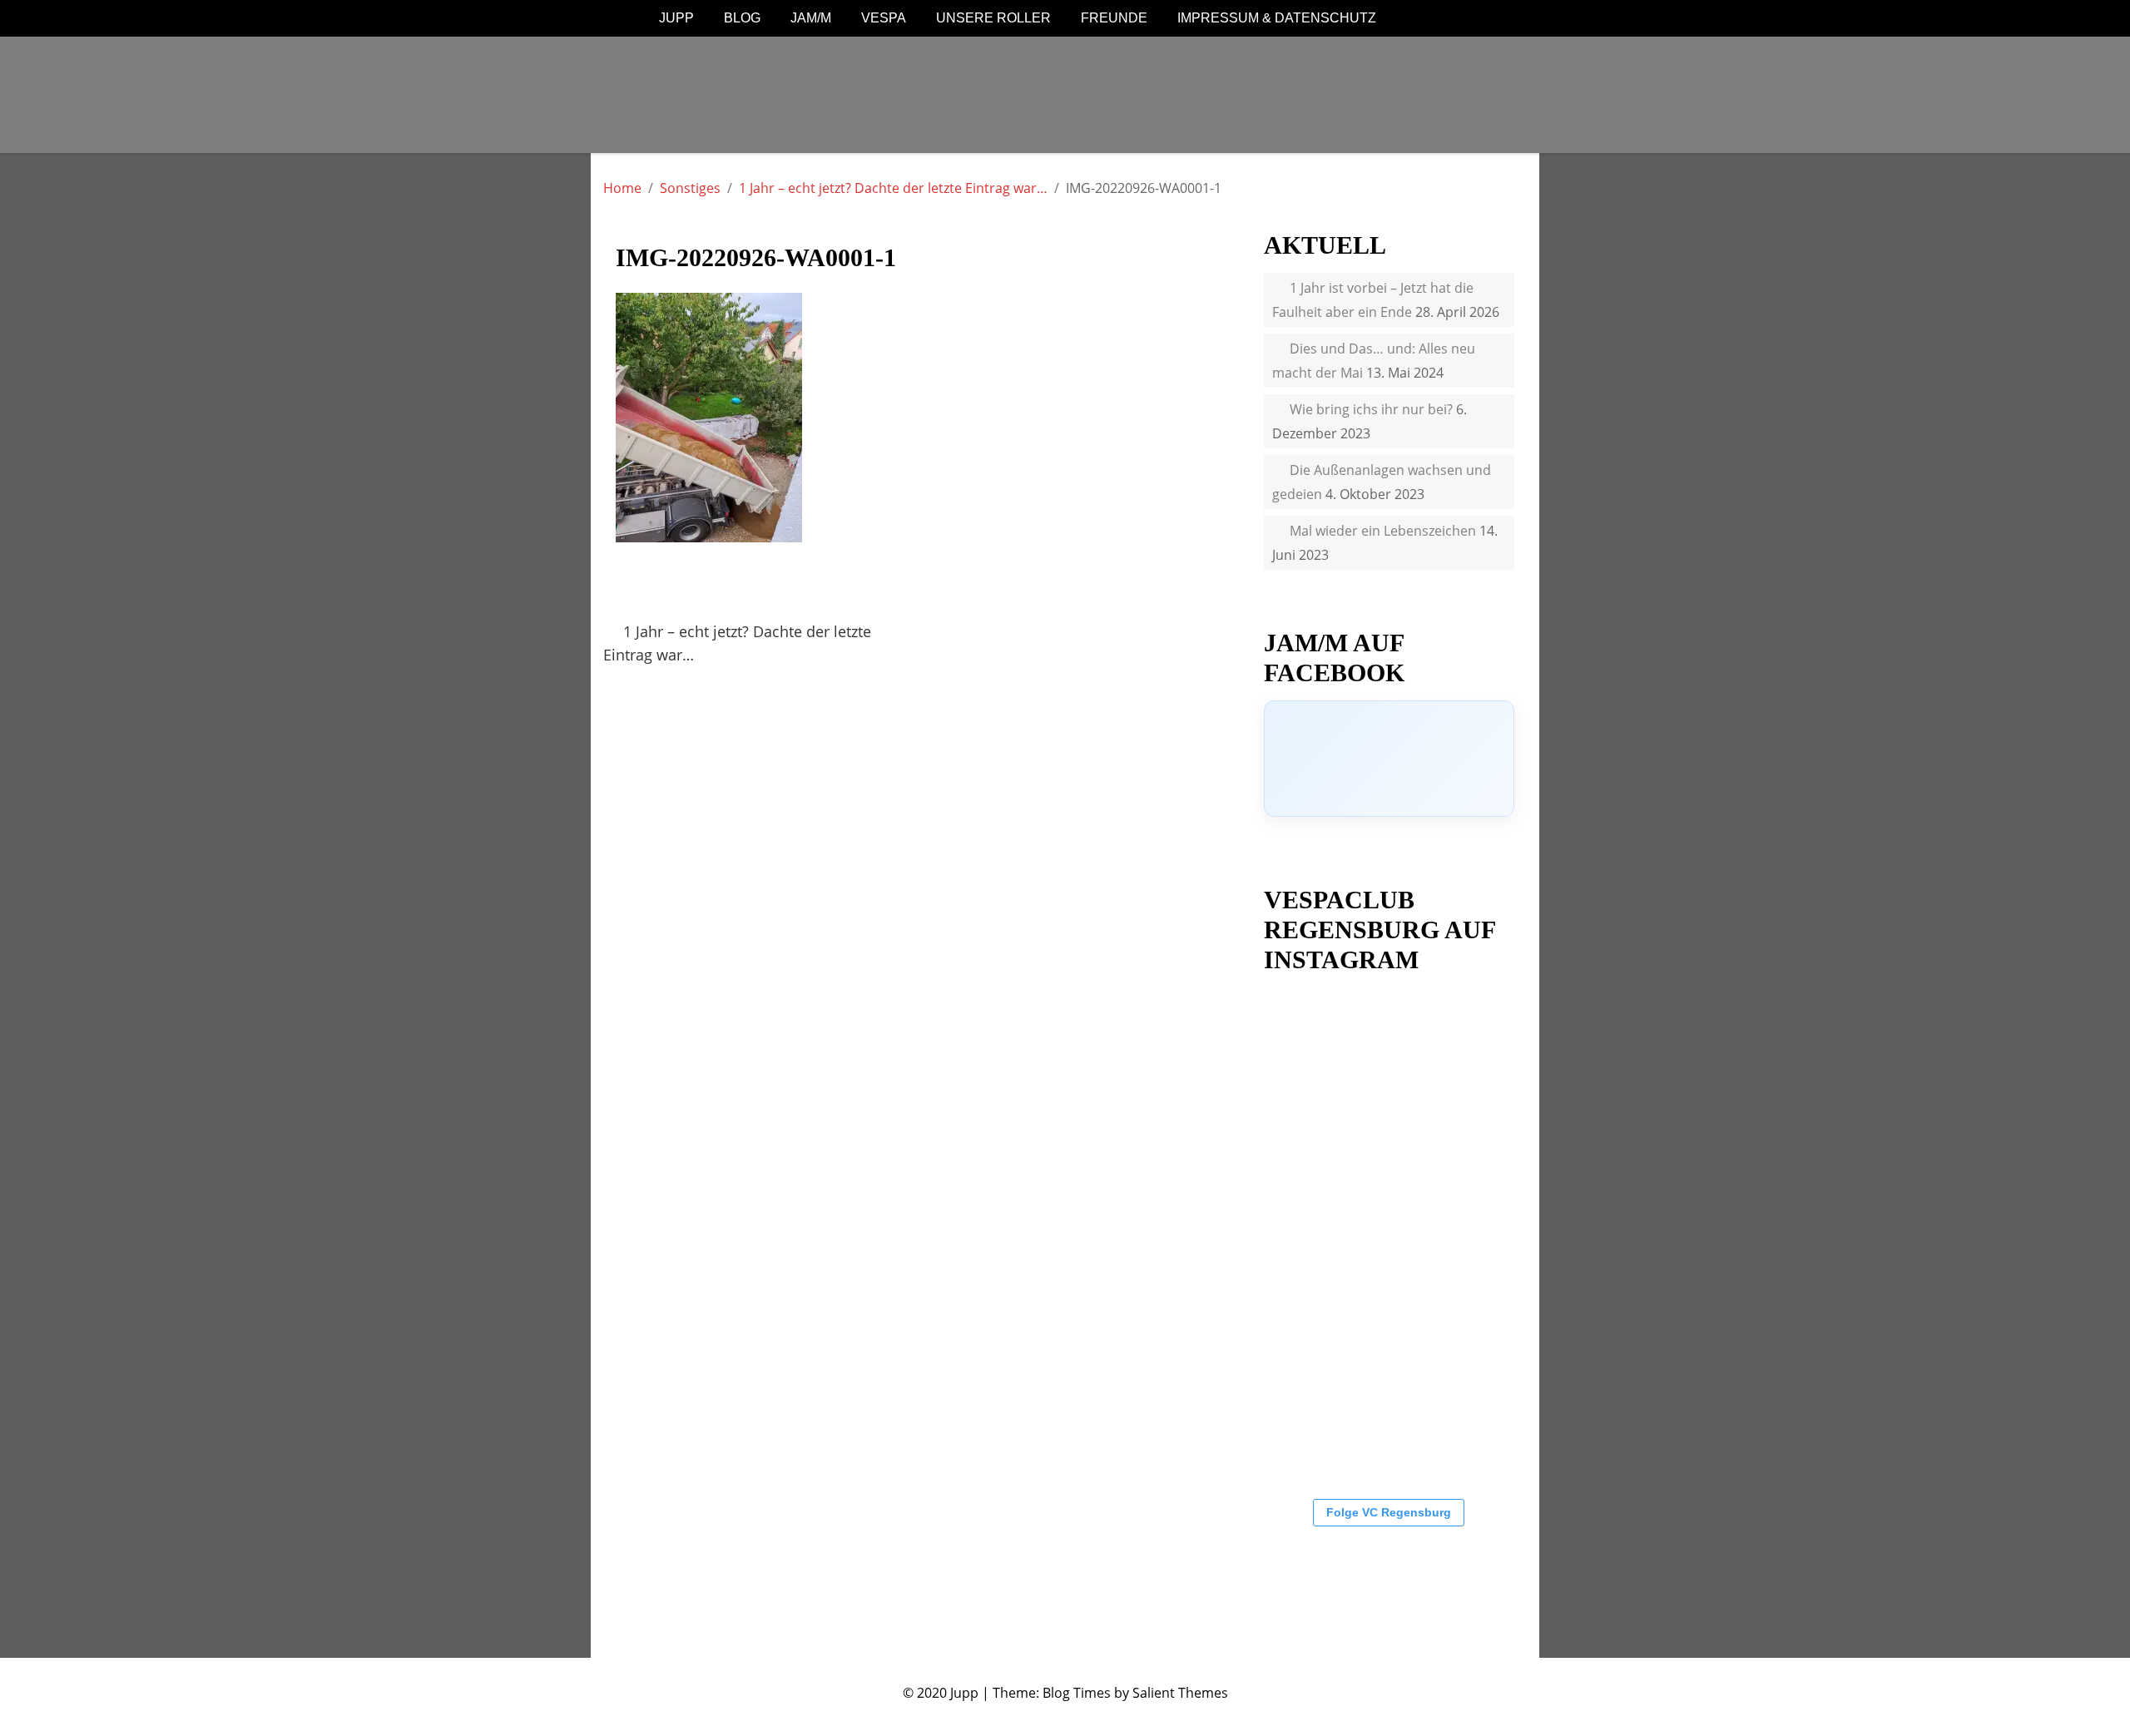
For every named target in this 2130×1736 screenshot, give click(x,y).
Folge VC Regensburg (1389, 1512)
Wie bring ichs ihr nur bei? (1371, 409)
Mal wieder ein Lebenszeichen (1383, 531)
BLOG (742, 18)
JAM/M (811, 18)
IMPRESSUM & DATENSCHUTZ (1277, 18)
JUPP (676, 18)
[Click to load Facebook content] (1389, 759)
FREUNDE (1114, 18)
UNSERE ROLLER (993, 18)
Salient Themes (1180, 1693)
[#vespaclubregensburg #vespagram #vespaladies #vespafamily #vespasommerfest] (1330, 1237)
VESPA (884, 18)
